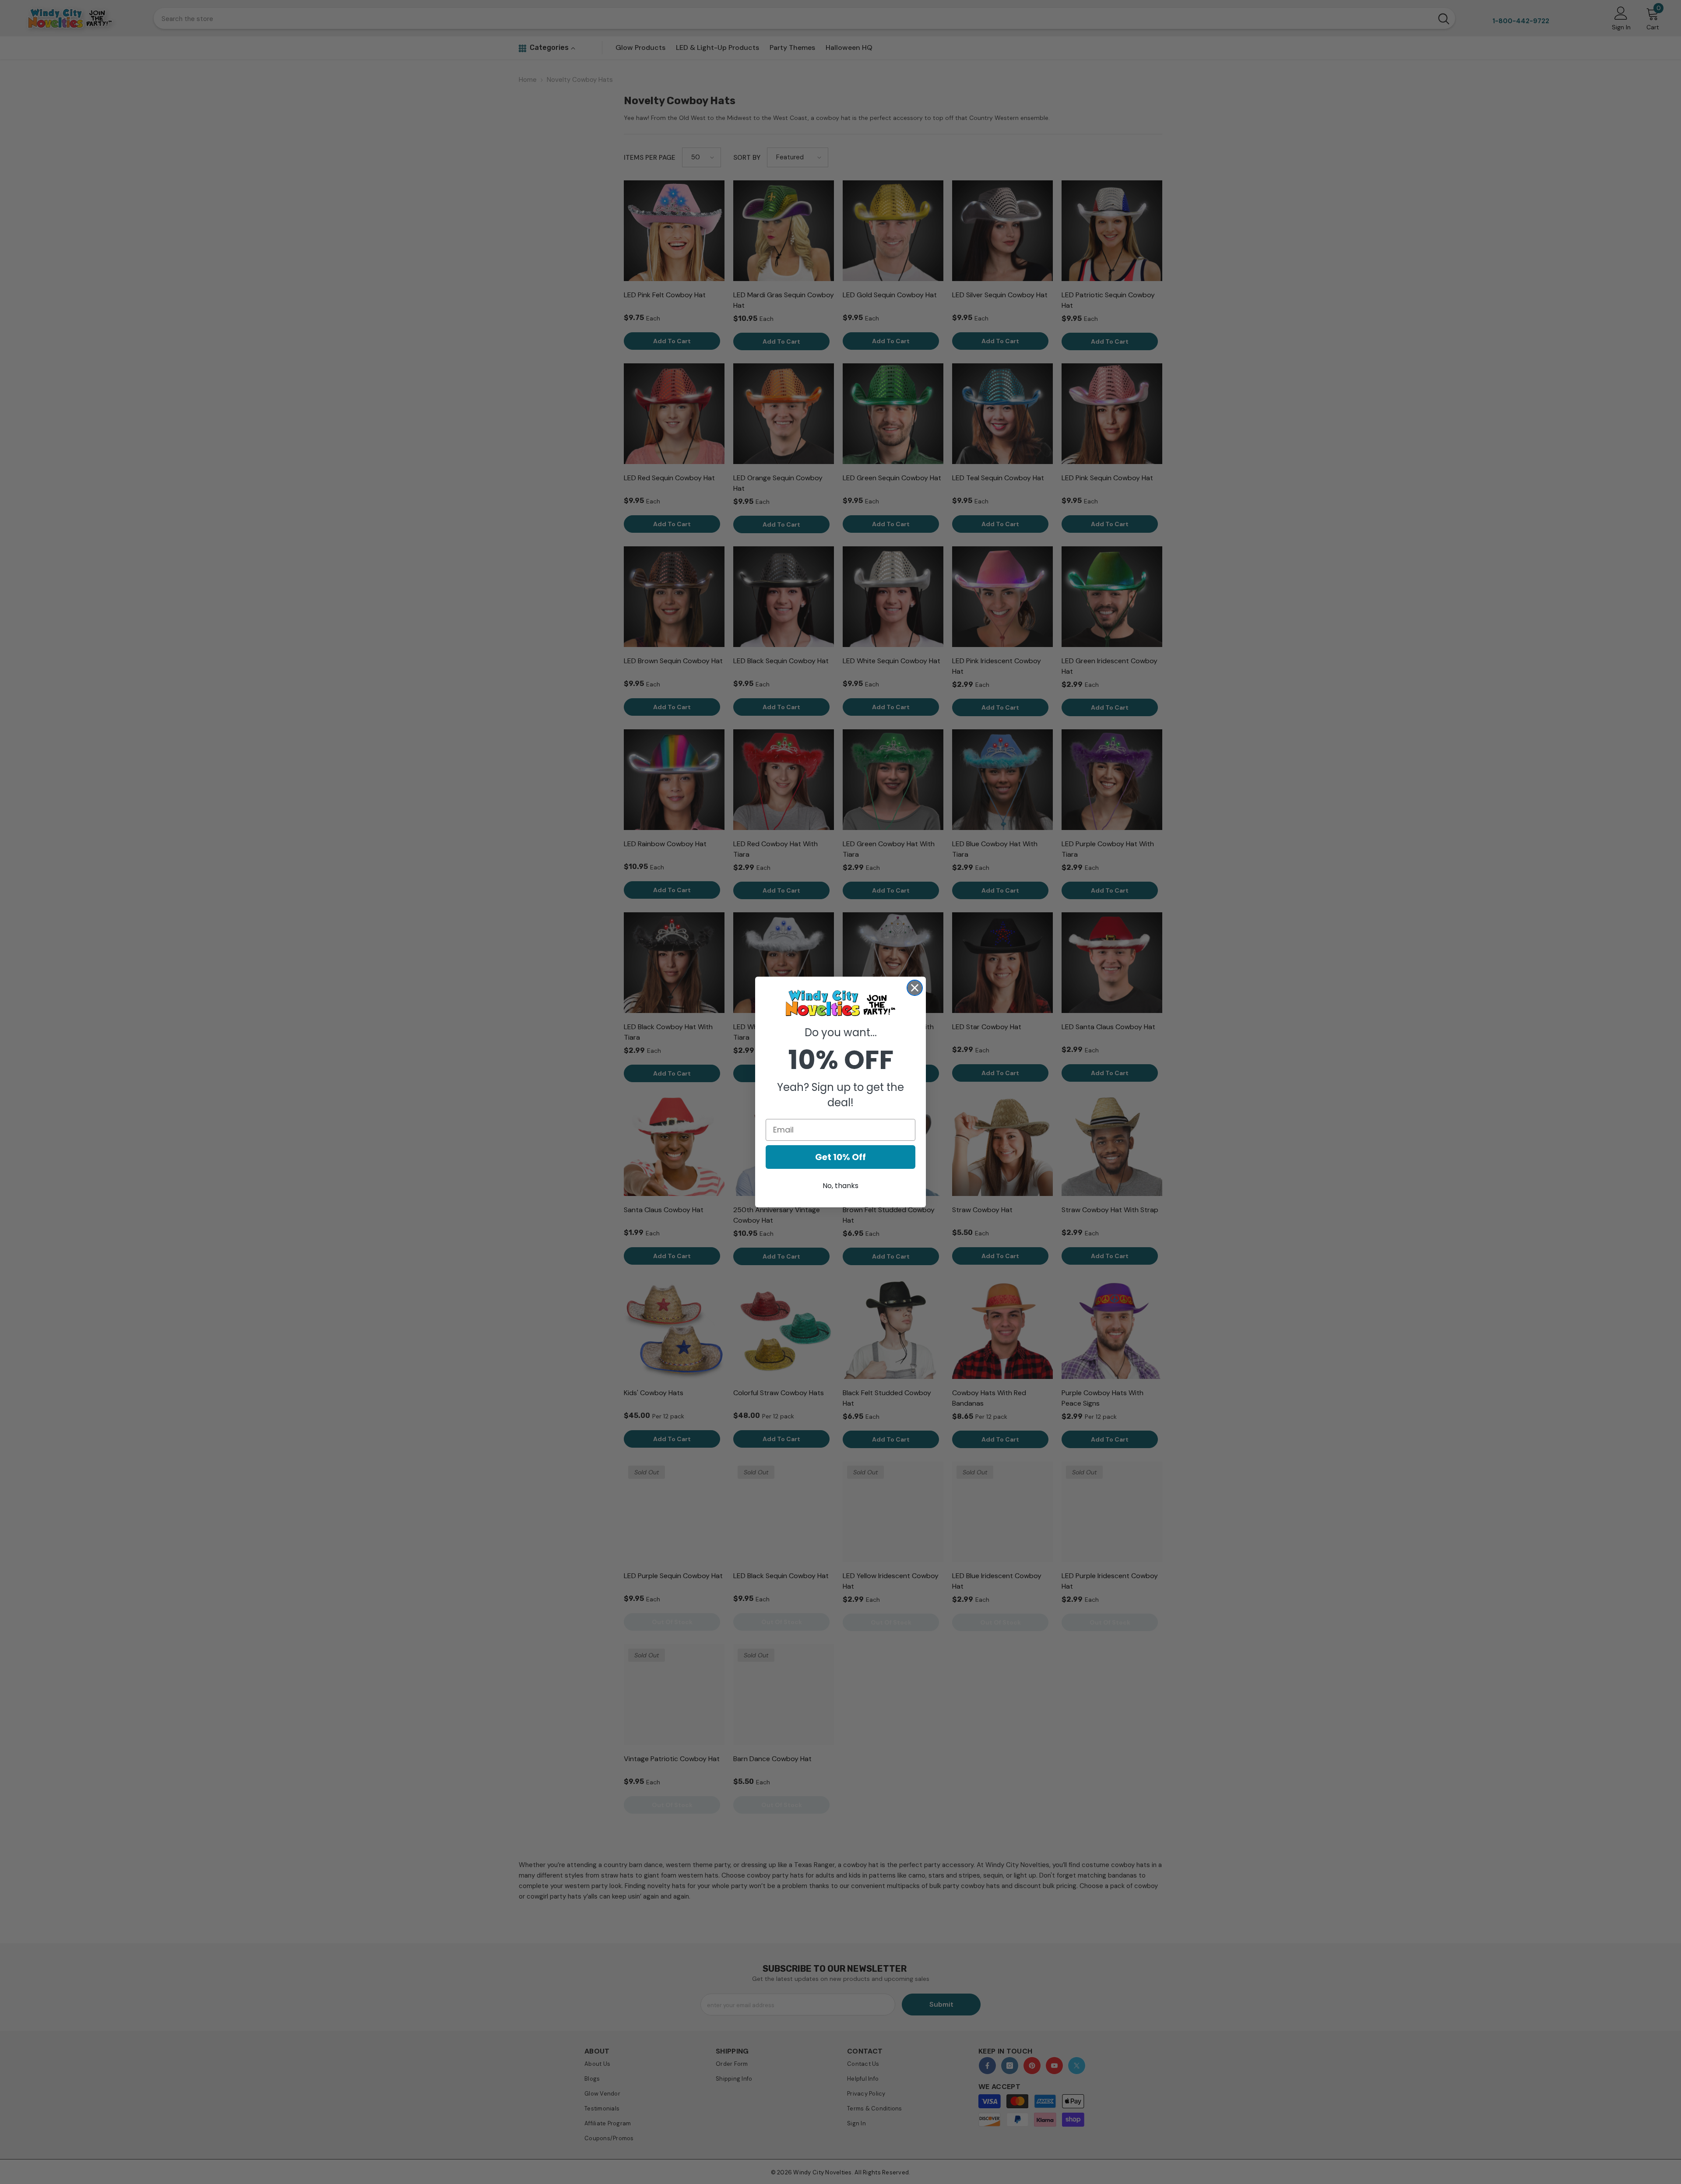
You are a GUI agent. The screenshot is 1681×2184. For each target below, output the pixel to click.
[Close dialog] (915, 988)
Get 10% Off (840, 1157)
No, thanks (840, 1186)
